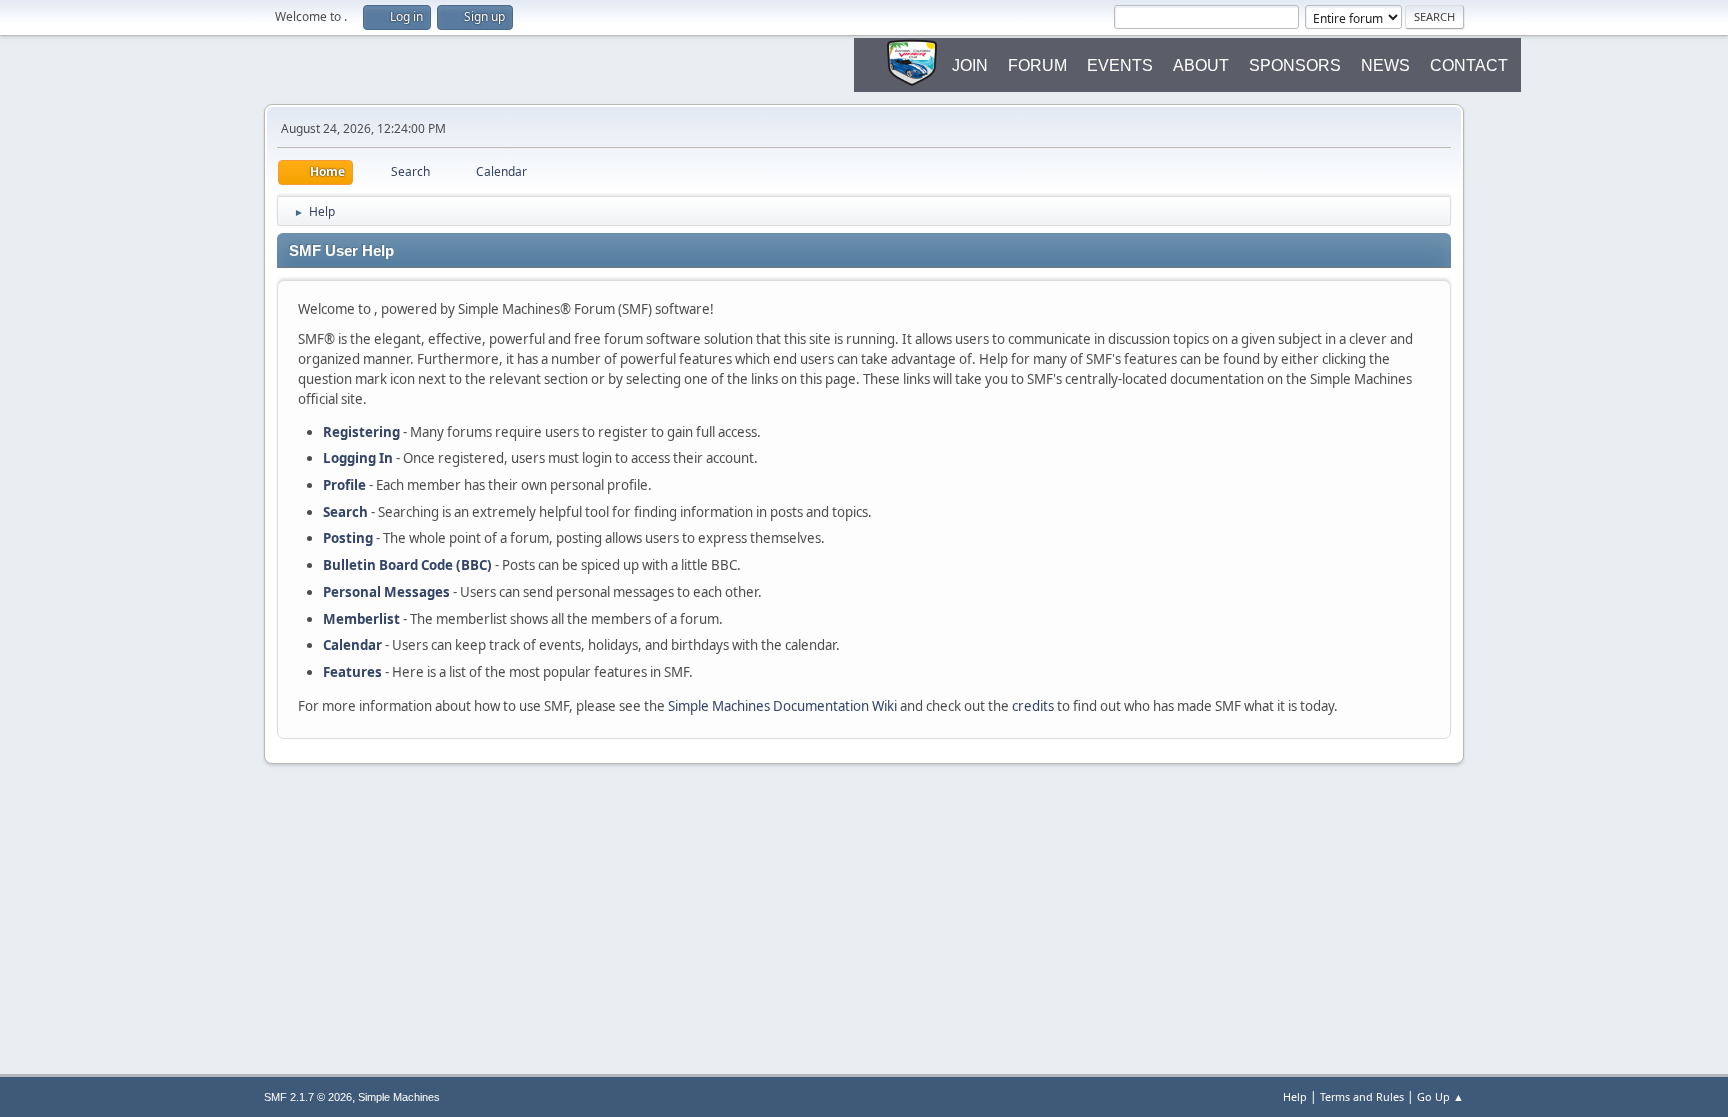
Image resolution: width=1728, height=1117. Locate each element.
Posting (348, 538)
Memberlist (361, 619)
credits (1033, 706)
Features (352, 672)
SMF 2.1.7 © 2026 (308, 1097)
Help (1295, 1096)
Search (345, 512)
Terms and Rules (1362, 1096)
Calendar (352, 645)
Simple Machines (399, 1097)
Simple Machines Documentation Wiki (782, 706)
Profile (344, 485)
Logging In (358, 458)
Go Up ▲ (1440, 1096)
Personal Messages (386, 592)
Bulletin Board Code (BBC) (407, 565)
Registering (361, 432)
